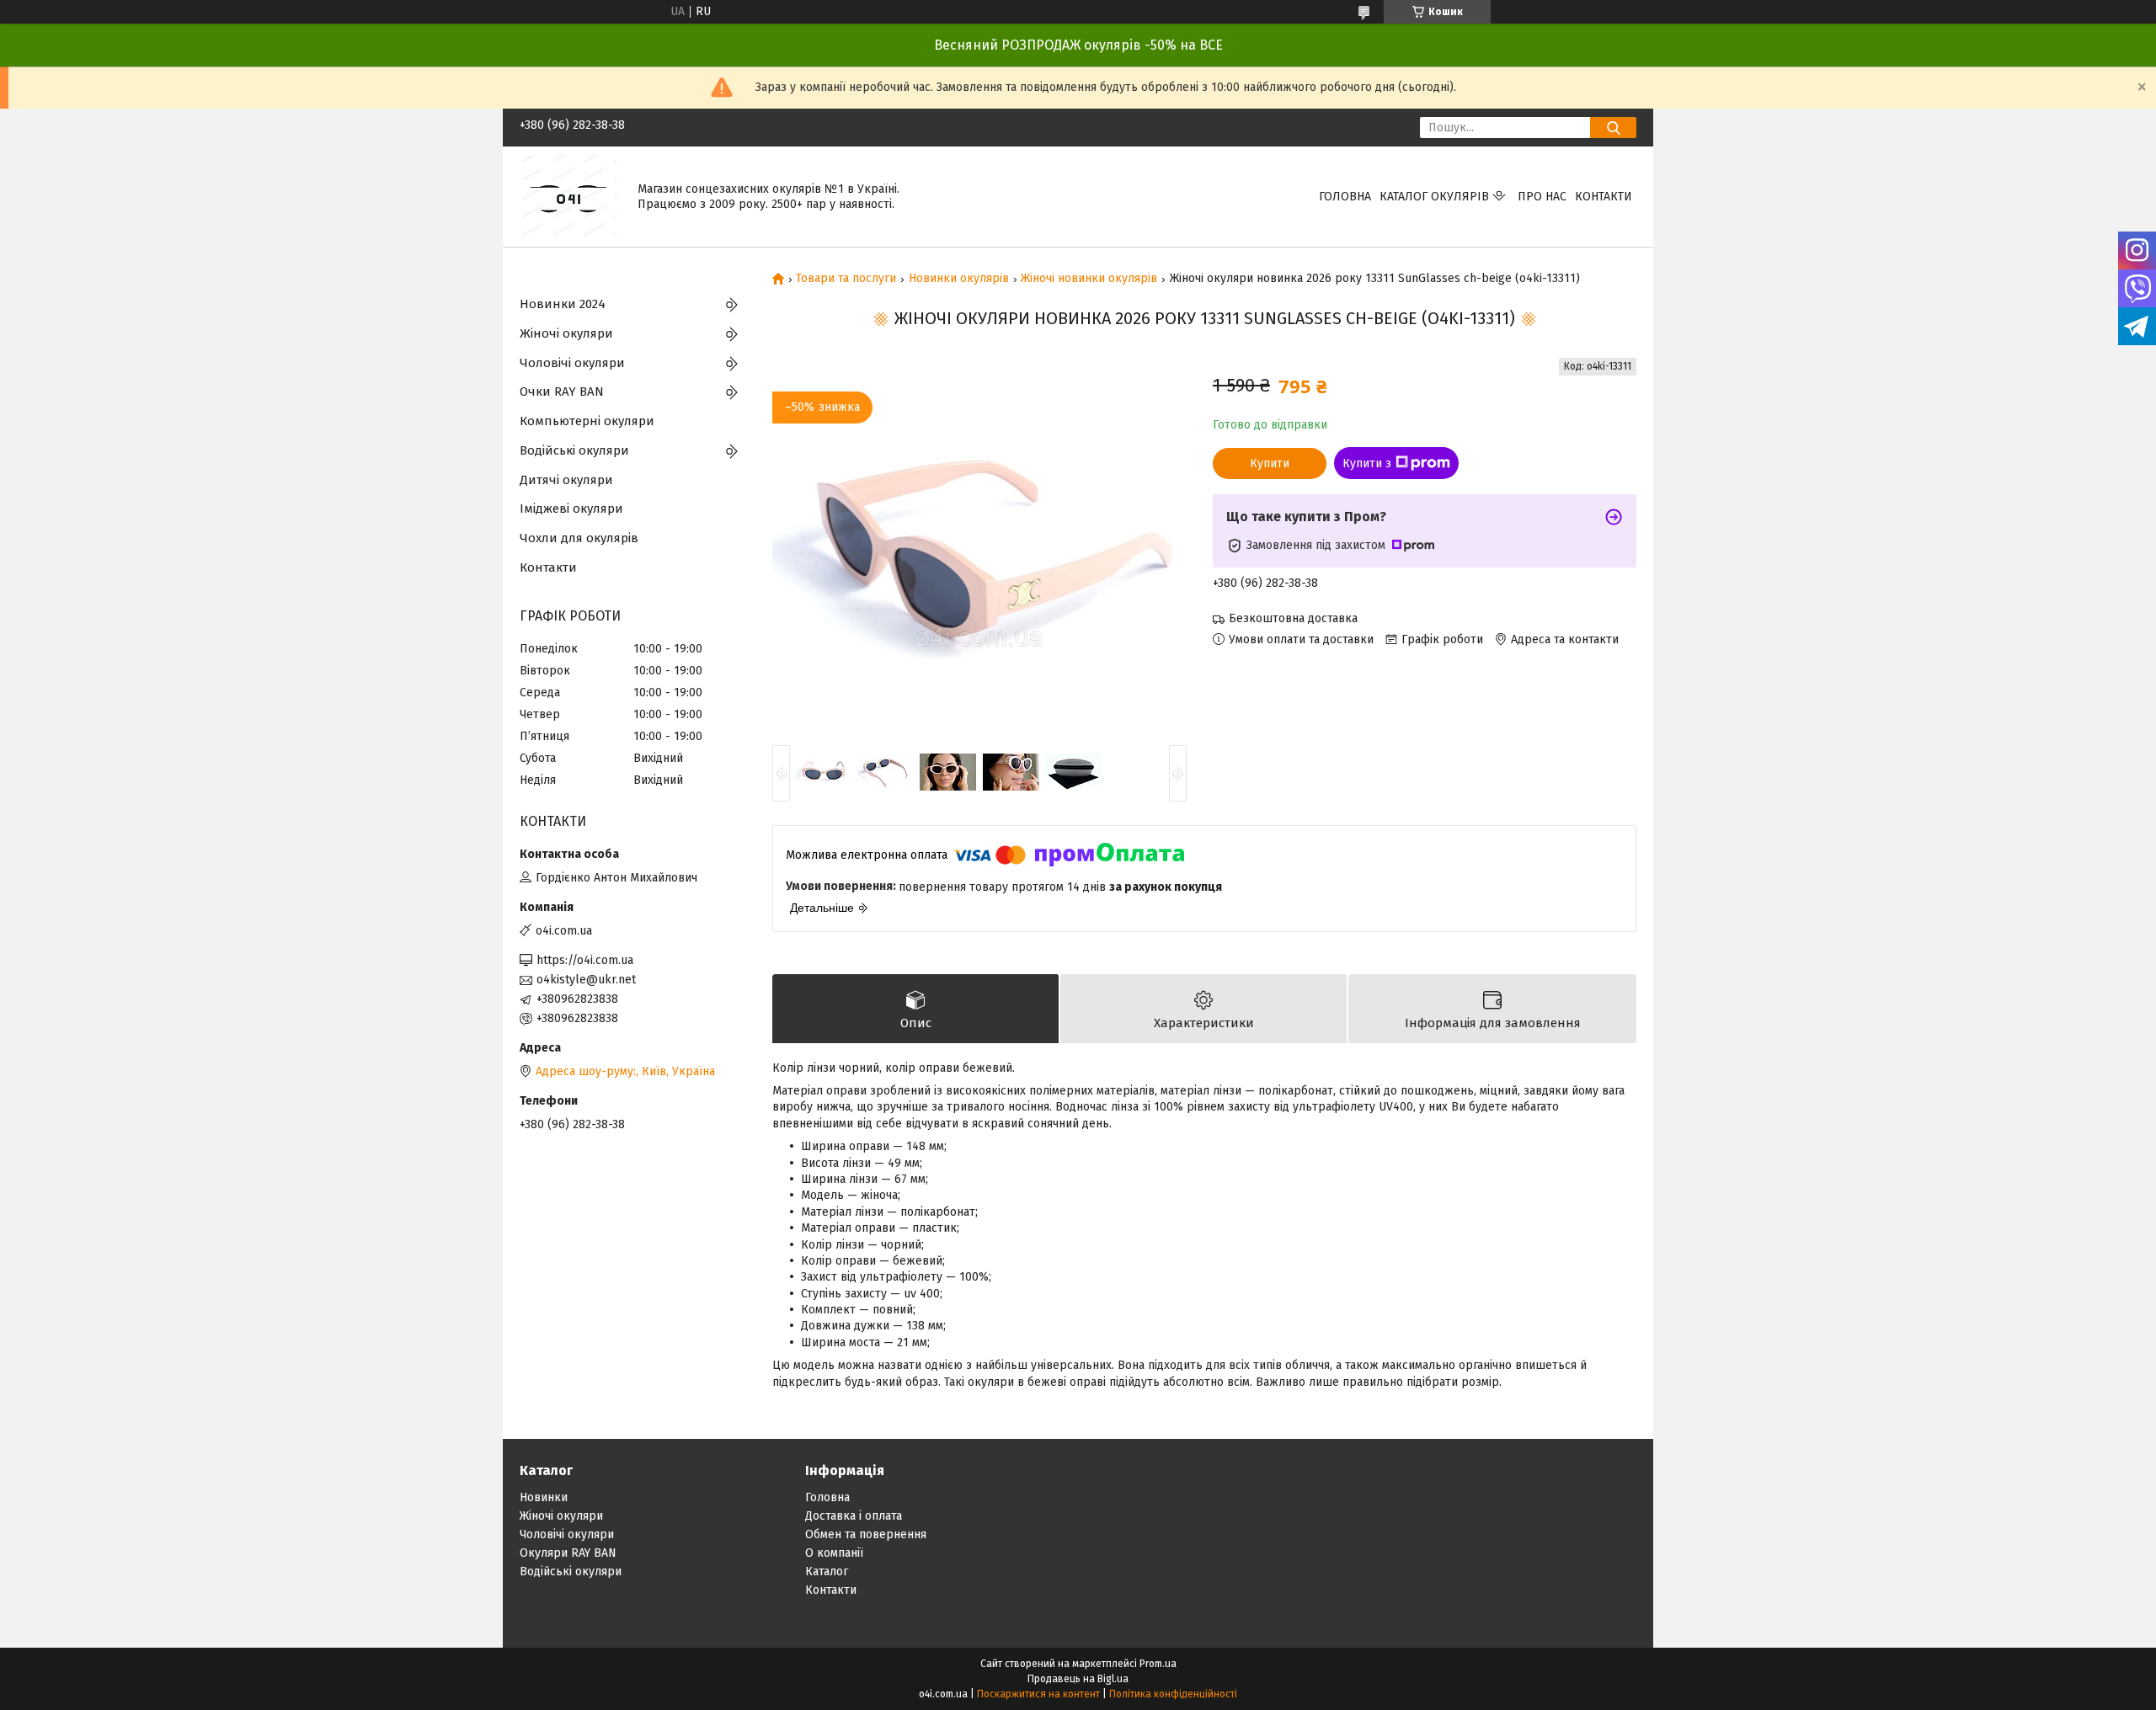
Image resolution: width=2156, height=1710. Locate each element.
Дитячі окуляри (566, 480)
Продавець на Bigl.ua (1078, 1679)
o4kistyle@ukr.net (586, 980)
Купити (1270, 463)
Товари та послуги (846, 279)
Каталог (827, 1571)
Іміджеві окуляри (571, 509)
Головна (1345, 197)
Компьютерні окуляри (587, 421)
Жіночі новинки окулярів (1089, 279)
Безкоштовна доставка (1293, 618)
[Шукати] (1613, 128)
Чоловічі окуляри (572, 363)
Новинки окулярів (959, 279)
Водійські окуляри (574, 450)
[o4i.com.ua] (568, 196)
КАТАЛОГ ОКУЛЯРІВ (1434, 197)
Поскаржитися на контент (1038, 1694)
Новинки (544, 1497)
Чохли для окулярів (579, 538)
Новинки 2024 (563, 304)
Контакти (1604, 197)
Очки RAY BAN (562, 392)
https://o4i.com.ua (585, 960)
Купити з (1367, 463)
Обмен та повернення (866, 1534)
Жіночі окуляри (566, 333)
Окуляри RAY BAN (568, 1553)
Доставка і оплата (854, 1516)
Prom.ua (1158, 1664)
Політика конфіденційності (1173, 1694)
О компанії (834, 1553)
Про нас (1542, 197)
